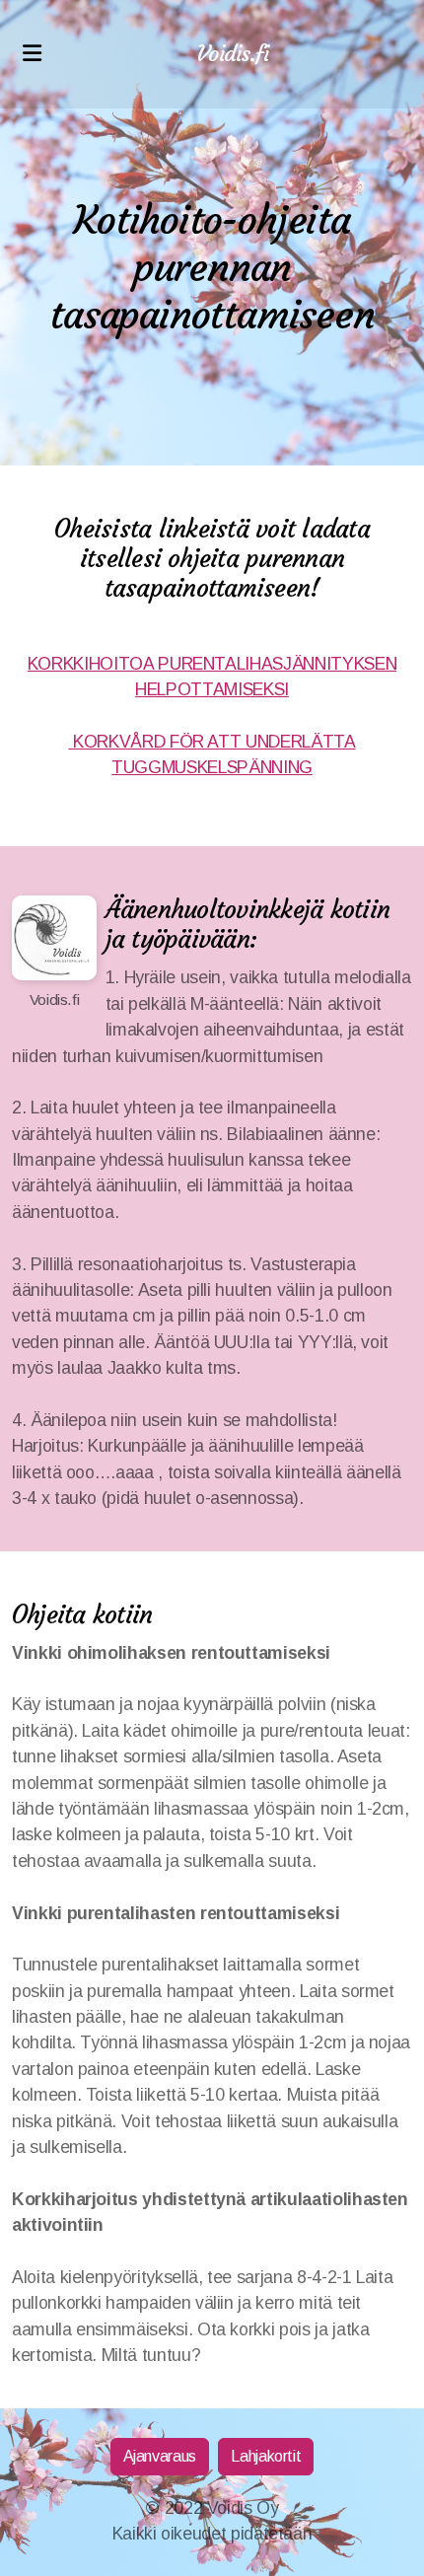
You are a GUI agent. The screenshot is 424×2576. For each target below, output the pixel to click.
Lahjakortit (266, 2456)
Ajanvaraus (160, 2456)
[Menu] (32, 54)
